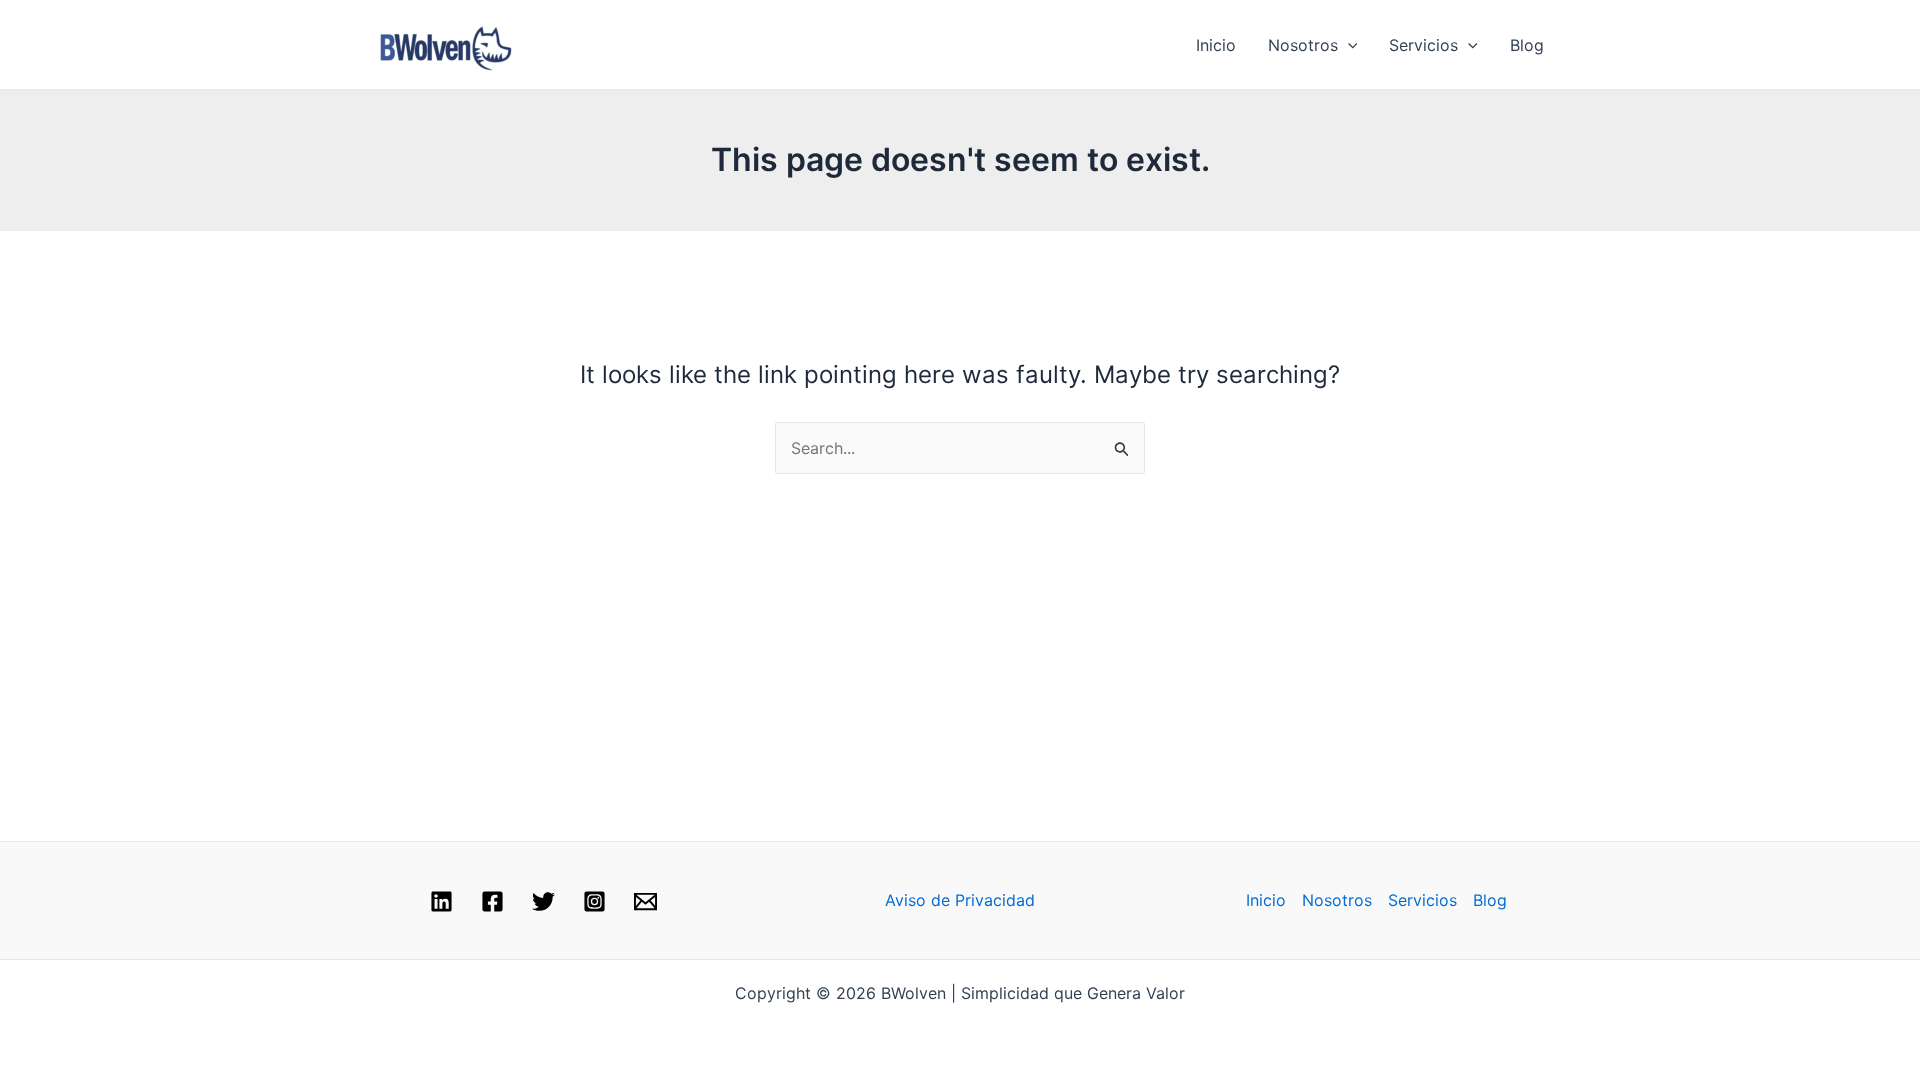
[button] (1348, 45)
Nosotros (1303, 45)
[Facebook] (492, 901)
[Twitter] (543, 901)
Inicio (1216, 45)
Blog (1527, 45)
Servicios (1423, 45)
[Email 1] (645, 901)
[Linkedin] (441, 901)
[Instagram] (594, 901)
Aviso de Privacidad (960, 900)
